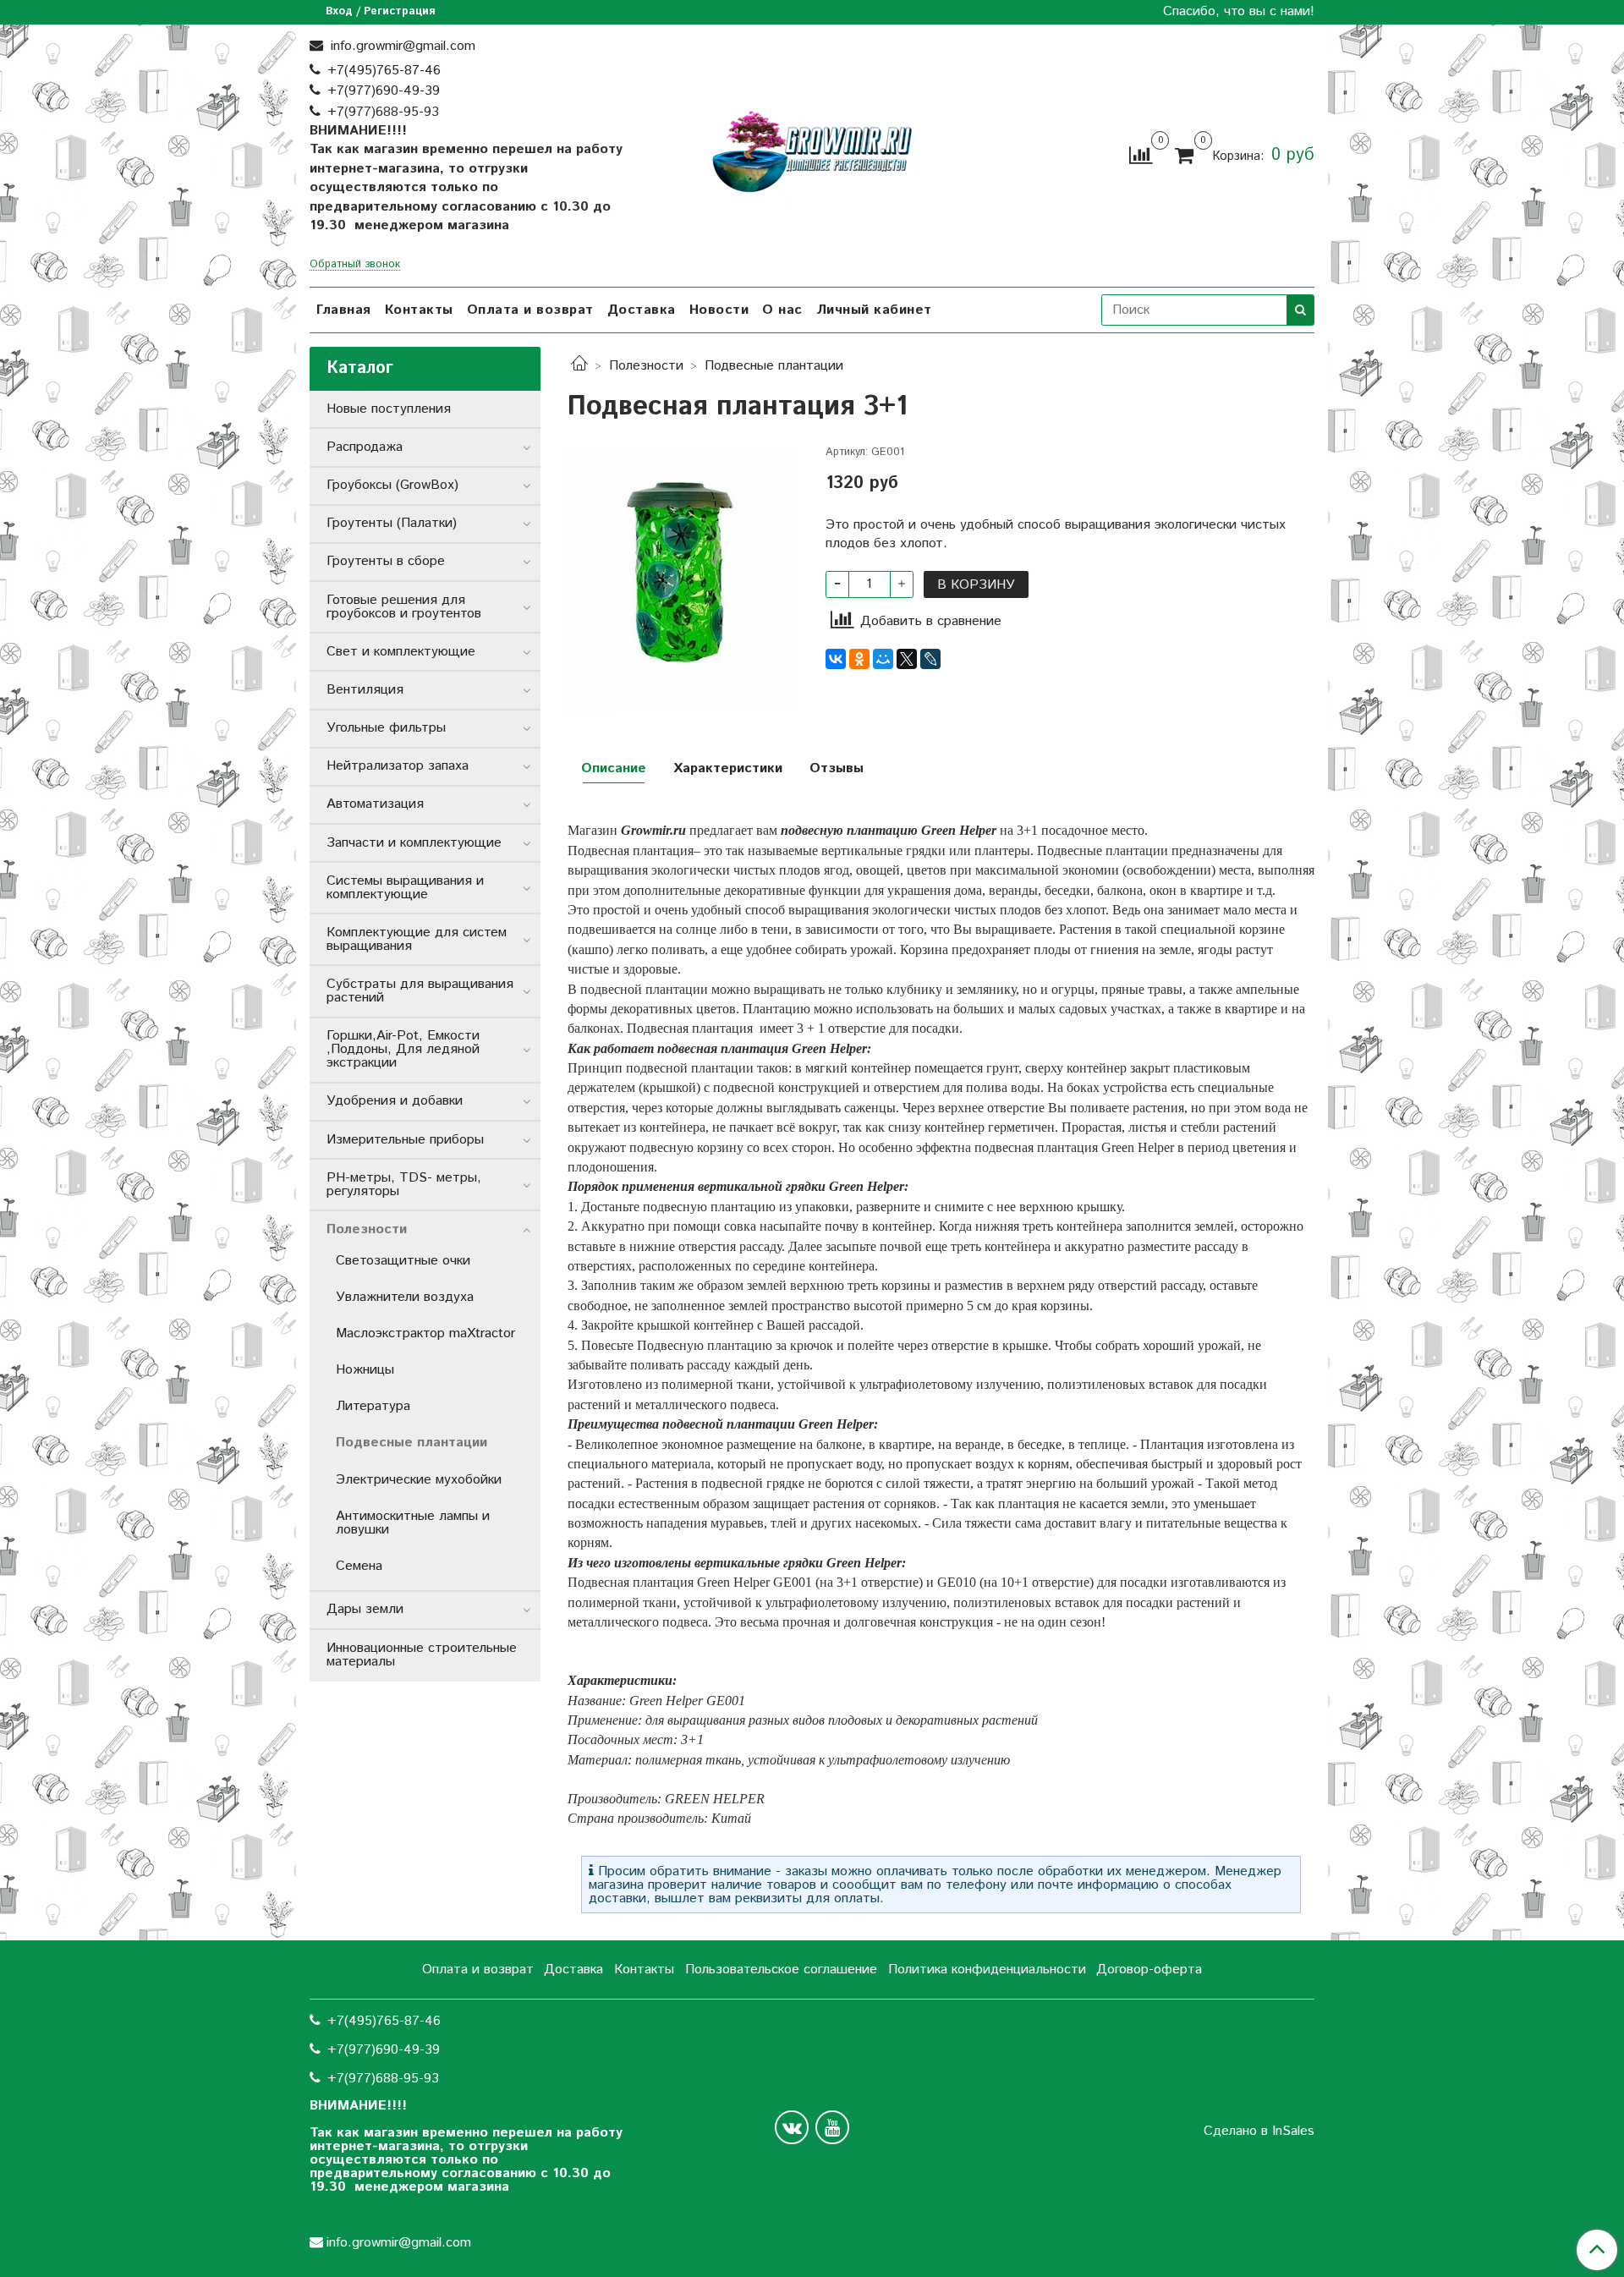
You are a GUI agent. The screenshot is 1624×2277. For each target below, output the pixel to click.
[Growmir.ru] (812, 152)
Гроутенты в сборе (386, 561)
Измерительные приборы (405, 1140)
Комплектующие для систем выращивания (417, 939)
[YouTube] (832, 2127)
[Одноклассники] (859, 659)
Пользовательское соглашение (781, 1970)
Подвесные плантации (774, 366)
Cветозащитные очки (403, 1261)
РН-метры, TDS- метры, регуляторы (404, 1185)
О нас (782, 310)
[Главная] (579, 366)
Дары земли (365, 1609)
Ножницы (365, 1370)
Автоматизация (375, 804)
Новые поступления (389, 409)
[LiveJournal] (930, 659)
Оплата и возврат (530, 310)
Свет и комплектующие (401, 652)
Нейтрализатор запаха (398, 766)
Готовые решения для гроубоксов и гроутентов (404, 607)
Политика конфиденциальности (987, 1970)
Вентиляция (365, 690)
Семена (359, 1566)
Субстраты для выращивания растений (420, 991)
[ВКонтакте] (836, 659)
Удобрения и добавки (395, 1101)
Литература (373, 1406)
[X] (907, 659)
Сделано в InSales (1259, 2132)
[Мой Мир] (883, 659)
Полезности (646, 366)
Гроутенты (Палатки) (392, 523)
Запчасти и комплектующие (414, 843)
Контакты (419, 310)
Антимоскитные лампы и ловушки (413, 1523)
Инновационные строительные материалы (422, 1655)
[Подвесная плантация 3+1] (683, 581)
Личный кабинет (874, 310)
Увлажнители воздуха (405, 1297)
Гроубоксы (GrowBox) (392, 485)
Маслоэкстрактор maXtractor (425, 1333)
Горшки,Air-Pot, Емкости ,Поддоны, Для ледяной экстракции (403, 1049)
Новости (719, 310)
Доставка (642, 310)
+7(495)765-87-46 (384, 71)
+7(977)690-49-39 (384, 91)
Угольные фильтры (386, 728)
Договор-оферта (1149, 1970)
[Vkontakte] (792, 2127)
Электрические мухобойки (419, 1480)
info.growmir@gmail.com (401, 46)
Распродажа (365, 447)
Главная (344, 310)
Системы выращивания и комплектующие (405, 888)
